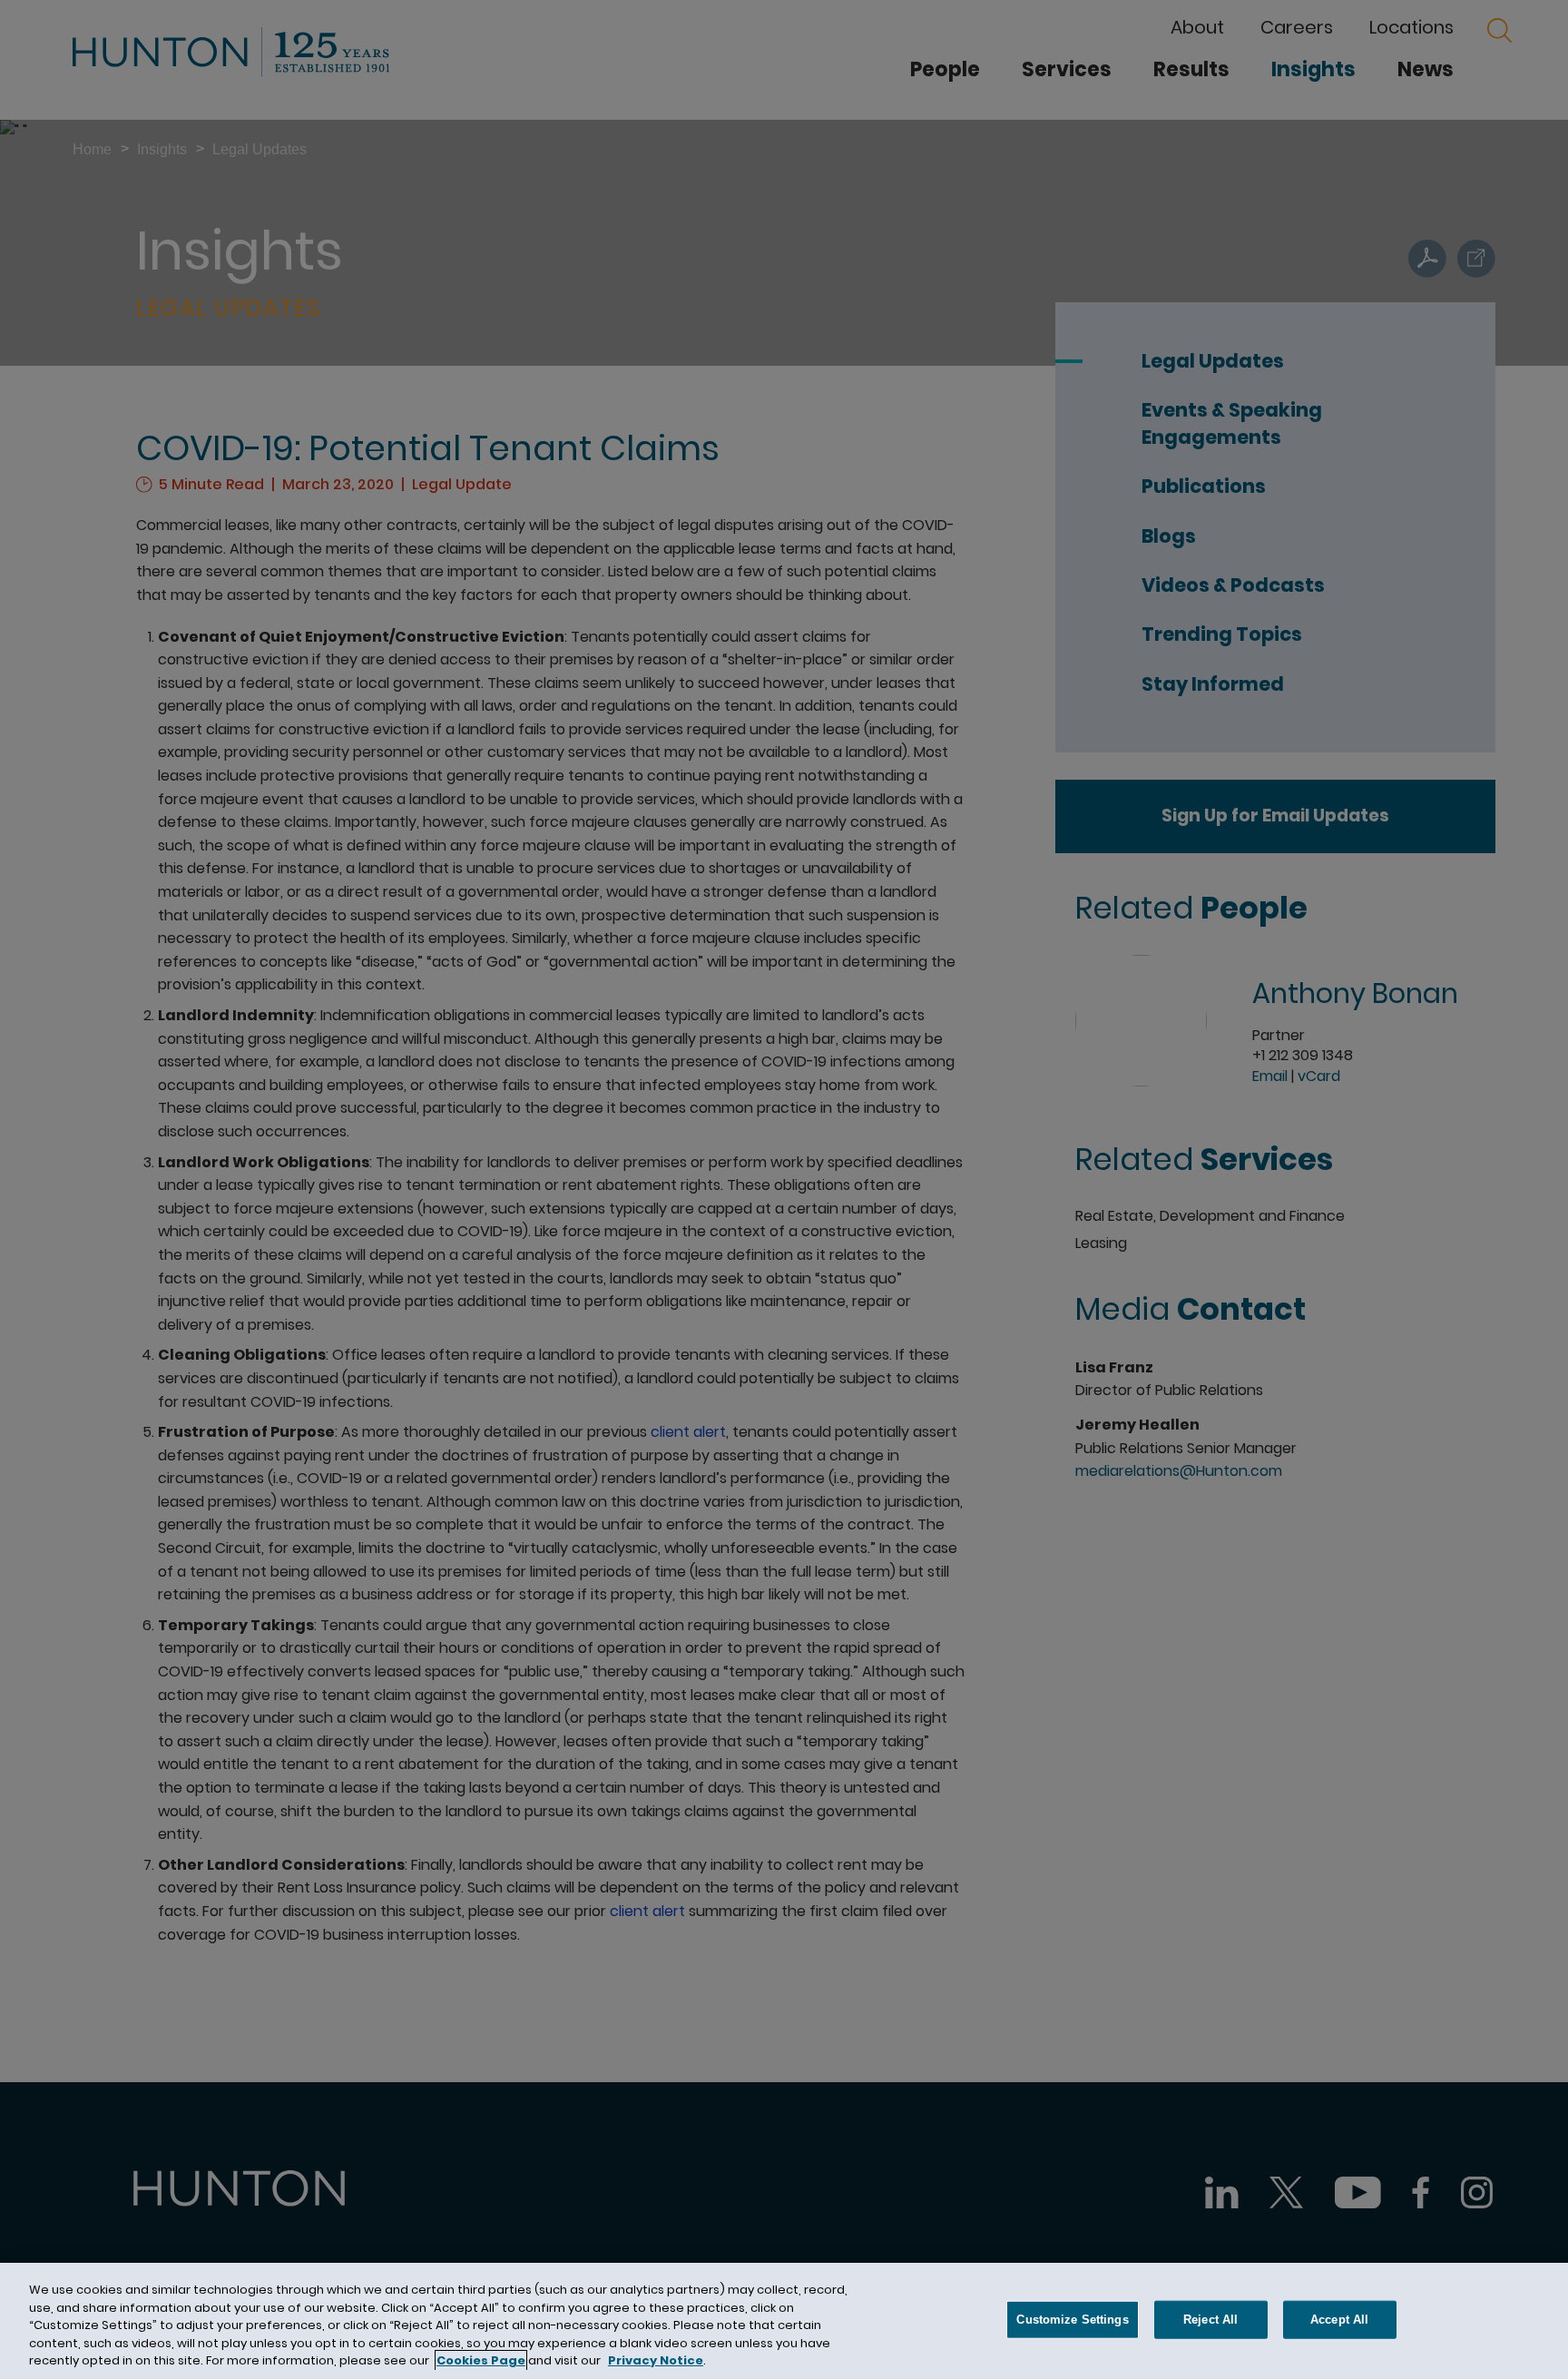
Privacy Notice (656, 2360)
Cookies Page (481, 2360)
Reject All (1210, 2320)
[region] (784, 2321)
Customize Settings (1072, 2320)
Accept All (1339, 2320)
